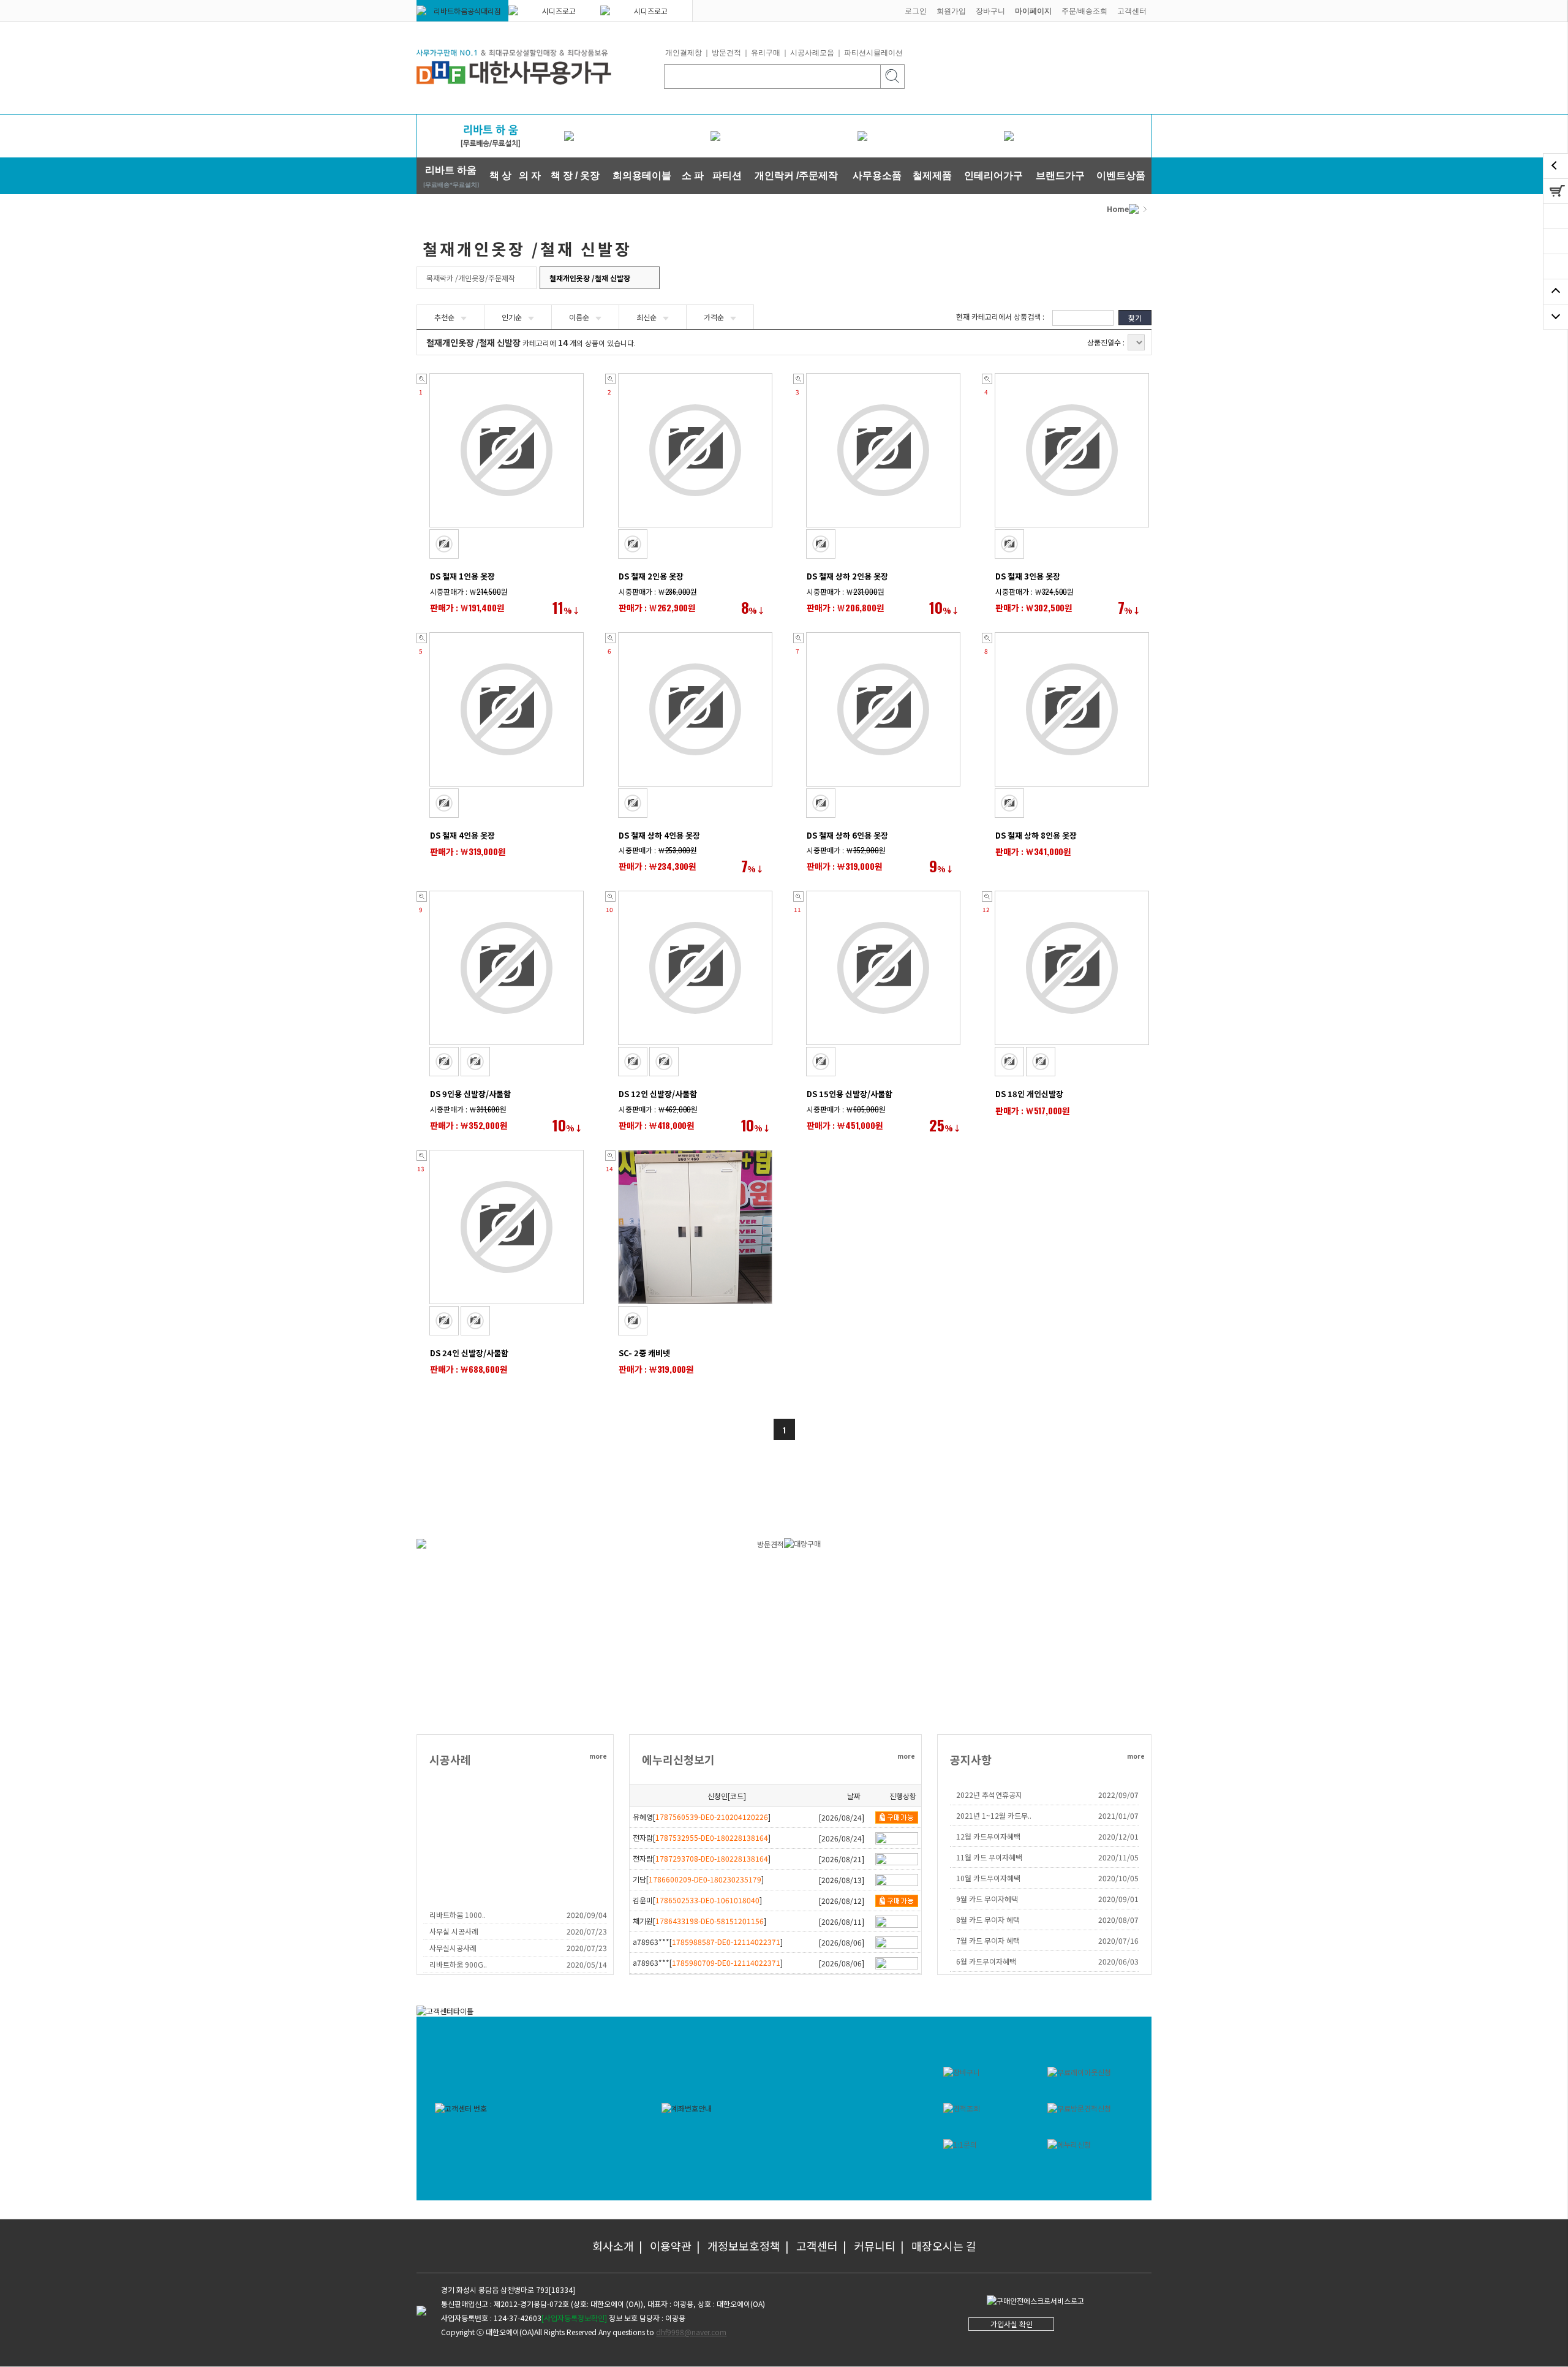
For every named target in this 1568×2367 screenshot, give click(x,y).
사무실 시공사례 (454, 1931)
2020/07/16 (1118, 1940)
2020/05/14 (587, 1964)
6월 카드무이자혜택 (986, 1961)
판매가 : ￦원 (467, 607)
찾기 (1135, 318)
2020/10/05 (1118, 1878)
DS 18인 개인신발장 (1029, 1094)
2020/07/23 (587, 1931)
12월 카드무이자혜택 (988, 1836)
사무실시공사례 (453, 1948)
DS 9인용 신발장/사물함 (470, 1094)
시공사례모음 (812, 53)
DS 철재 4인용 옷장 (462, 835)
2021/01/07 (1118, 1815)
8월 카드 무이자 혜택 (988, 1920)
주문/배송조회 (1084, 11)
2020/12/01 (1118, 1836)
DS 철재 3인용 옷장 (1028, 576)
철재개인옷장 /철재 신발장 (590, 278)
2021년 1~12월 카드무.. (994, 1815)
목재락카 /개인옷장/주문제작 (471, 278)
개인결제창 (684, 53)
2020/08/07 (1118, 1920)
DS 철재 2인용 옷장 (651, 576)
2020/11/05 (1118, 1857)
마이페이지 (1033, 11)
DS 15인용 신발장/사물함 (850, 1094)
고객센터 (1132, 11)
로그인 (916, 11)
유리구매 (766, 53)
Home (1118, 209)
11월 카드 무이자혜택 (989, 1857)
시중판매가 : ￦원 (469, 591)
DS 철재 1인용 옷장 (462, 576)
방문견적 (726, 53)
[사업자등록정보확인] (574, 2318)
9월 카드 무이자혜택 (987, 1899)
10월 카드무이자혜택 (988, 1878)
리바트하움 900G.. (458, 1964)
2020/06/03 (1118, 1961)
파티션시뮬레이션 (873, 53)
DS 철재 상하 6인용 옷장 (847, 835)
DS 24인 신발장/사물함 (469, 1353)
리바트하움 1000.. (458, 1915)
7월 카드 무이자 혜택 (988, 1940)
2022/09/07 (1118, 1795)
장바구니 (990, 11)
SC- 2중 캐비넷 (644, 1353)
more (598, 1756)
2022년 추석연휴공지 (989, 1795)
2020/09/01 (1118, 1899)
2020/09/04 (587, 1915)
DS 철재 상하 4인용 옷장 (659, 835)
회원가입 (951, 11)
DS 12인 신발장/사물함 (658, 1094)
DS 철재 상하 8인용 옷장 (1036, 835)
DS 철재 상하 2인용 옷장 (847, 576)
